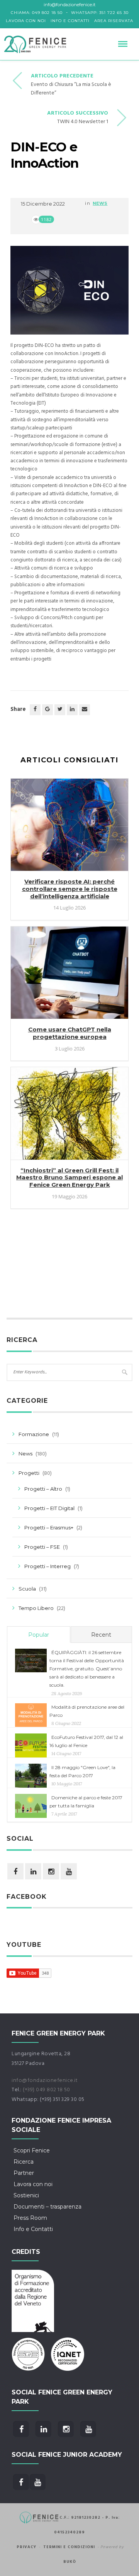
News (100, 203)
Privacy (26, 2547)
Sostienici (26, 2195)
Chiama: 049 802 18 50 (37, 13)
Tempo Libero (36, 1608)
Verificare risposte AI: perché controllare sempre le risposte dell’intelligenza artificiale (70, 889)
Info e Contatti (70, 21)
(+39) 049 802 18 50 (47, 2090)
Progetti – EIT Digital (49, 1508)
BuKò (70, 2562)
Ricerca (24, 2162)
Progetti (29, 1473)
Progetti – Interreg (47, 1566)
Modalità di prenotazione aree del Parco (87, 1711)
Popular (39, 1635)
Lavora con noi (26, 21)
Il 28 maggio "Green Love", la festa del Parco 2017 (82, 1771)
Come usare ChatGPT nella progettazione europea (70, 1033)
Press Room (30, 2218)
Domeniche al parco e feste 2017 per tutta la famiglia (86, 1802)
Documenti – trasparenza (47, 2207)
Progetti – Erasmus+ (49, 1527)
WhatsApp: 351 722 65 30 (100, 13)
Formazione (34, 1434)
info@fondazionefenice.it (45, 2081)
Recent (101, 1635)
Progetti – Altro (43, 1489)
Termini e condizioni (69, 2547)
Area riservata (114, 21)
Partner (24, 2173)
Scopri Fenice (32, 2150)
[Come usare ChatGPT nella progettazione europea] (69, 976)
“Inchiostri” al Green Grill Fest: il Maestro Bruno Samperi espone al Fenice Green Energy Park (69, 1178)
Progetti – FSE (42, 1547)
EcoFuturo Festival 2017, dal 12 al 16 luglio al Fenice (86, 1741)
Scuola (27, 1589)
